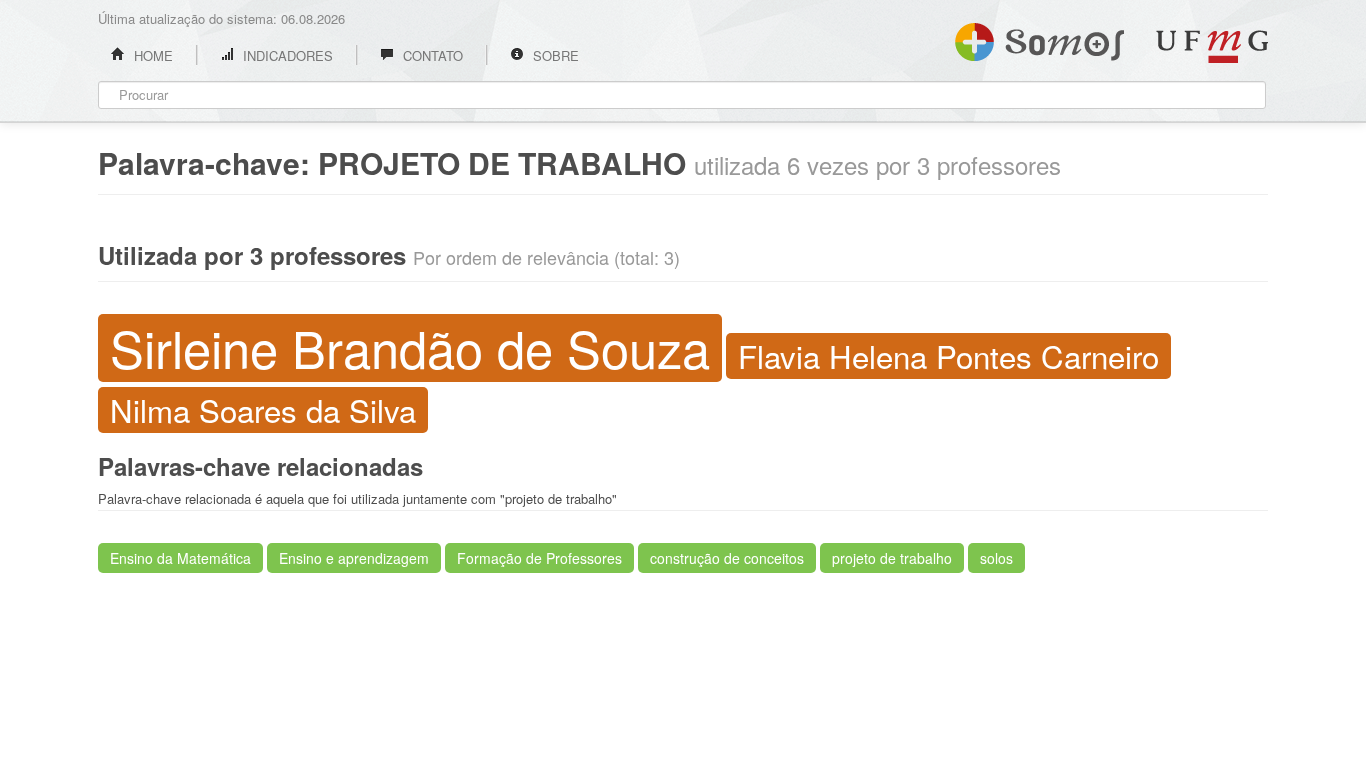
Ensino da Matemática (180, 558)
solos (996, 558)
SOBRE (554, 55)
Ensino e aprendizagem (354, 558)
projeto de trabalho (892, 558)
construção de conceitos (727, 558)
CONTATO (431, 55)
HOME (151, 55)
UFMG (1212, 46)
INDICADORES (286, 55)
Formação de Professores (539, 558)
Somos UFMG (1039, 38)
